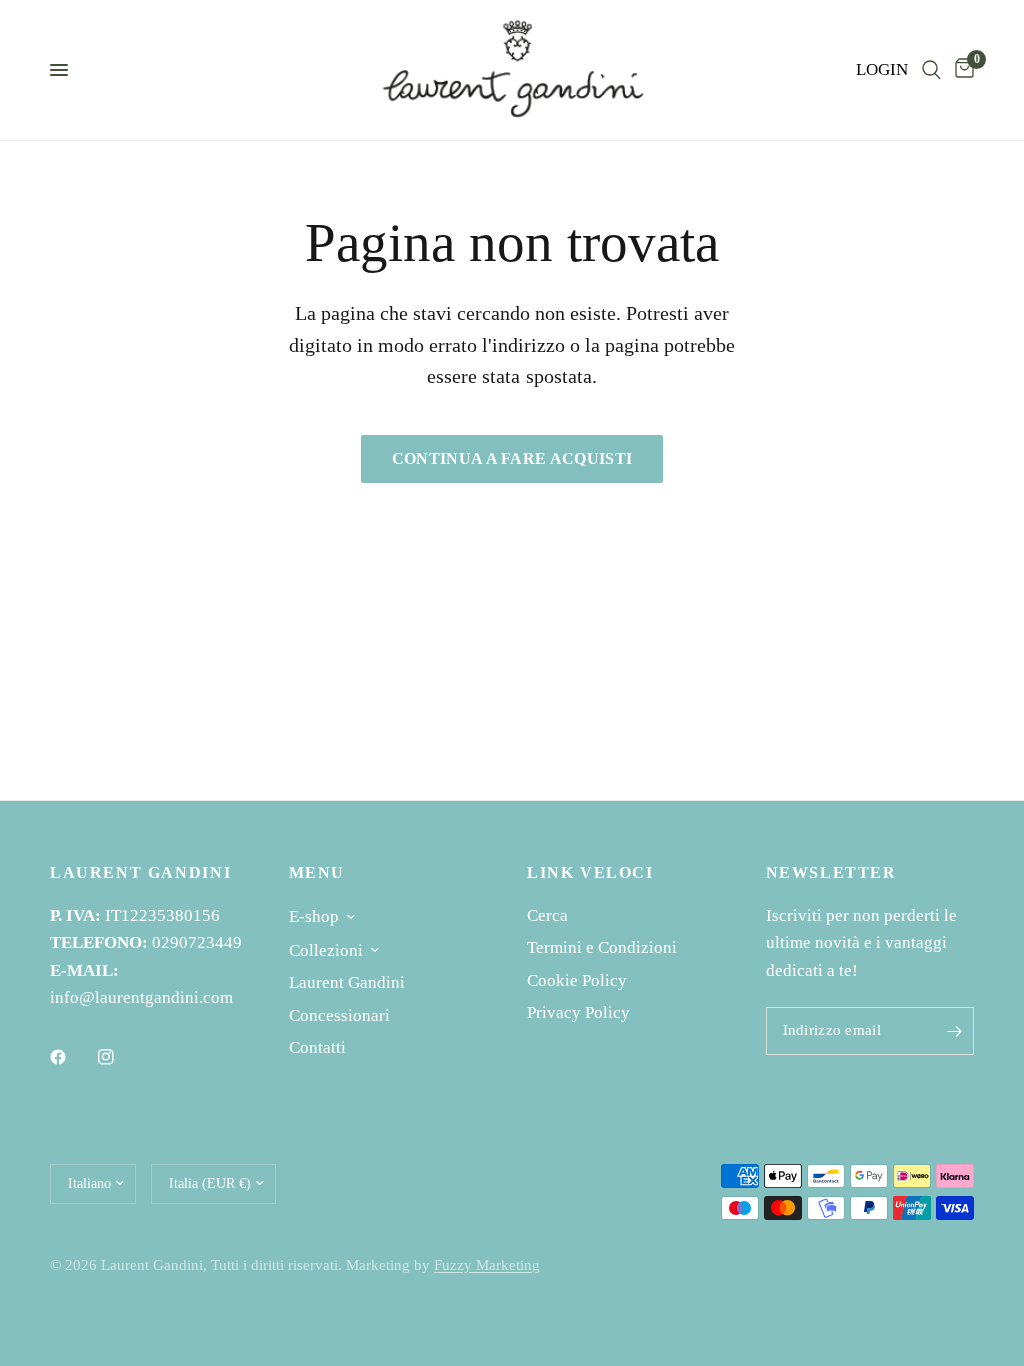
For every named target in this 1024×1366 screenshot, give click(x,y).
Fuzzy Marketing (487, 1265)
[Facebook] (72, 1057)
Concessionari (339, 1015)
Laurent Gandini (347, 982)
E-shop (314, 916)
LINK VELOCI (590, 873)
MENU (317, 873)
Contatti (317, 1047)
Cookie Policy (577, 980)
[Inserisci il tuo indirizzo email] (954, 1031)
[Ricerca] (931, 70)
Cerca (547, 915)
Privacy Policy (578, 1012)
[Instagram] (120, 1057)
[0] (961, 70)
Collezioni (326, 950)
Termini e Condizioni (602, 947)
